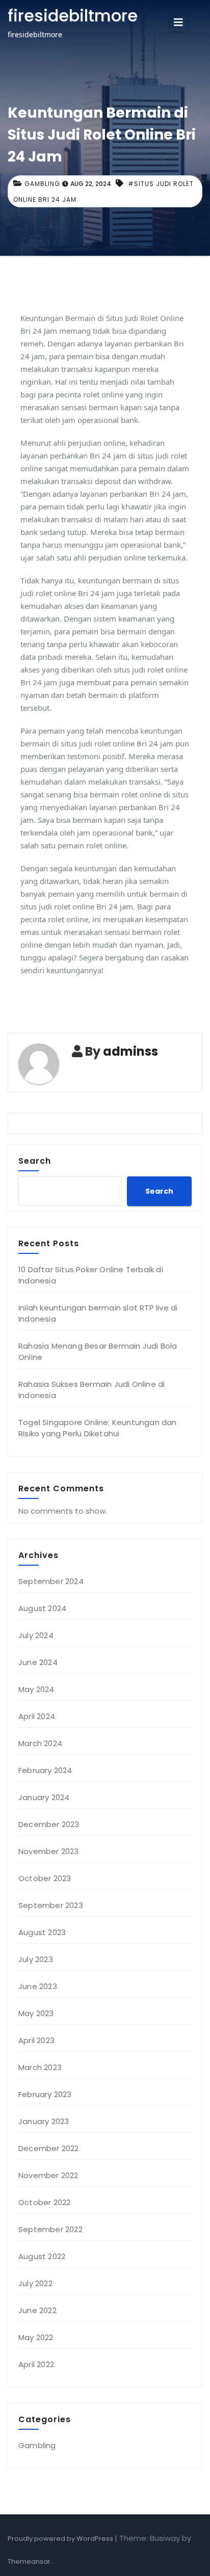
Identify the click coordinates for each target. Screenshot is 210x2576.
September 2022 (50, 2229)
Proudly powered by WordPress (61, 2539)
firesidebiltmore (73, 16)
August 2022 (42, 2256)
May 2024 (36, 1689)
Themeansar (29, 2561)
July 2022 (35, 2283)
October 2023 (45, 1878)
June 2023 (38, 1986)
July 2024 (36, 1635)
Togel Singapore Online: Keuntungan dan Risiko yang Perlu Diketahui (98, 1428)
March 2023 (40, 2067)
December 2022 (49, 2148)
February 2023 (45, 2094)
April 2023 (36, 2040)
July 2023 (36, 1959)
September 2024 (51, 1581)
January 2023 (44, 2121)
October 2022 (44, 2202)
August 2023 (42, 1932)
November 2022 (48, 2175)
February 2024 (45, 1770)
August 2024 (42, 1608)
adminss (130, 1051)
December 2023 (49, 1824)
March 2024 (40, 1743)
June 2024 (38, 1662)
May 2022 (36, 2337)
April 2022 (36, 2364)
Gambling (42, 184)
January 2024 (44, 1797)
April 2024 (37, 1716)
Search (35, 1161)
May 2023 (36, 2013)
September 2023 (51, 1905)
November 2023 (49, 1851)
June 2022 (37, 2310)
